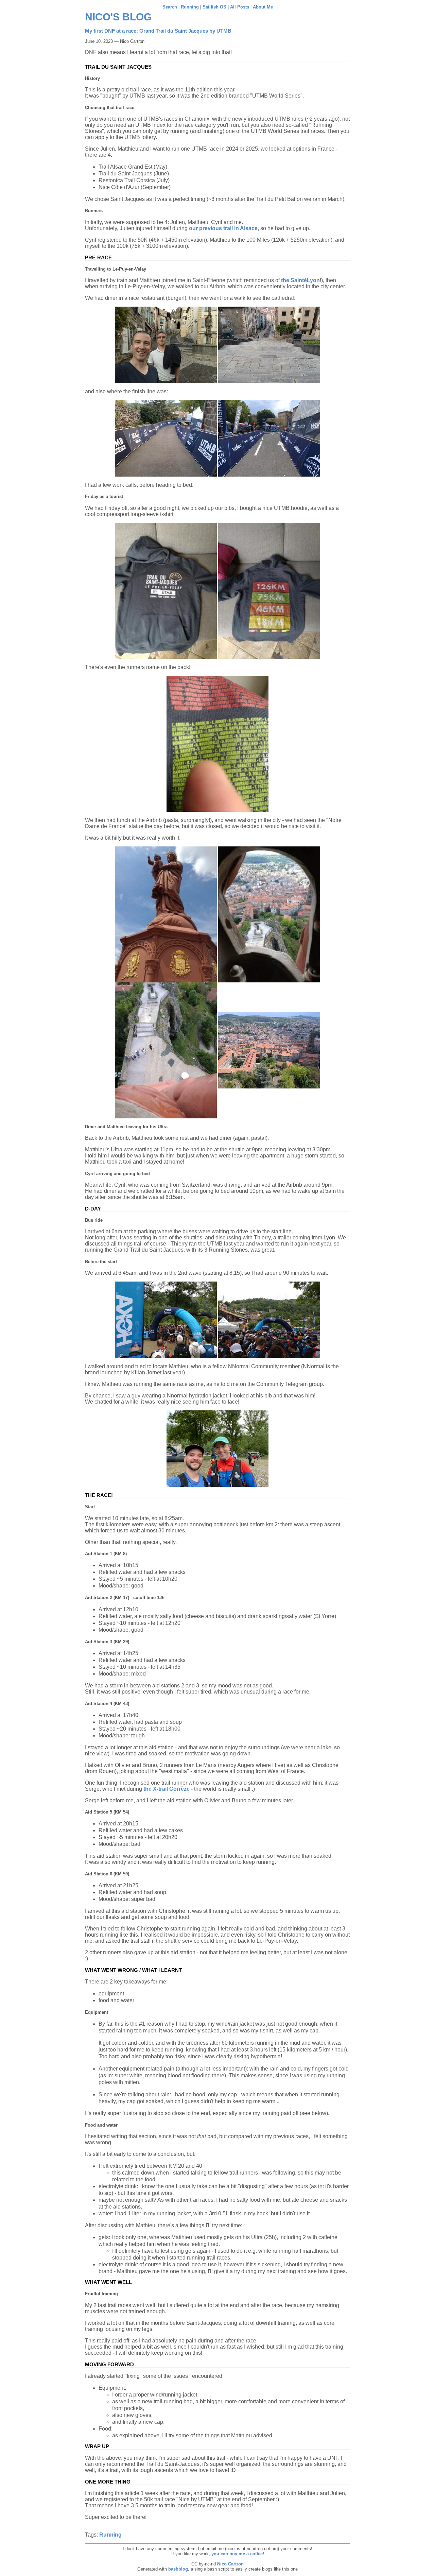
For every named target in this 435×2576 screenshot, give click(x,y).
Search (170, 7)
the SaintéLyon (300, 280)
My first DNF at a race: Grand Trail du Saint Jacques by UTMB (158, 31)
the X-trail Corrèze (167, 1789)
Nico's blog (118, 17)
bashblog (178, 2569)
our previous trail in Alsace (223, 228)
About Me (263, 7)
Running (190, 7)
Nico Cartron (230, 2564)
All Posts (240, 7)
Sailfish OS (214, 7)
